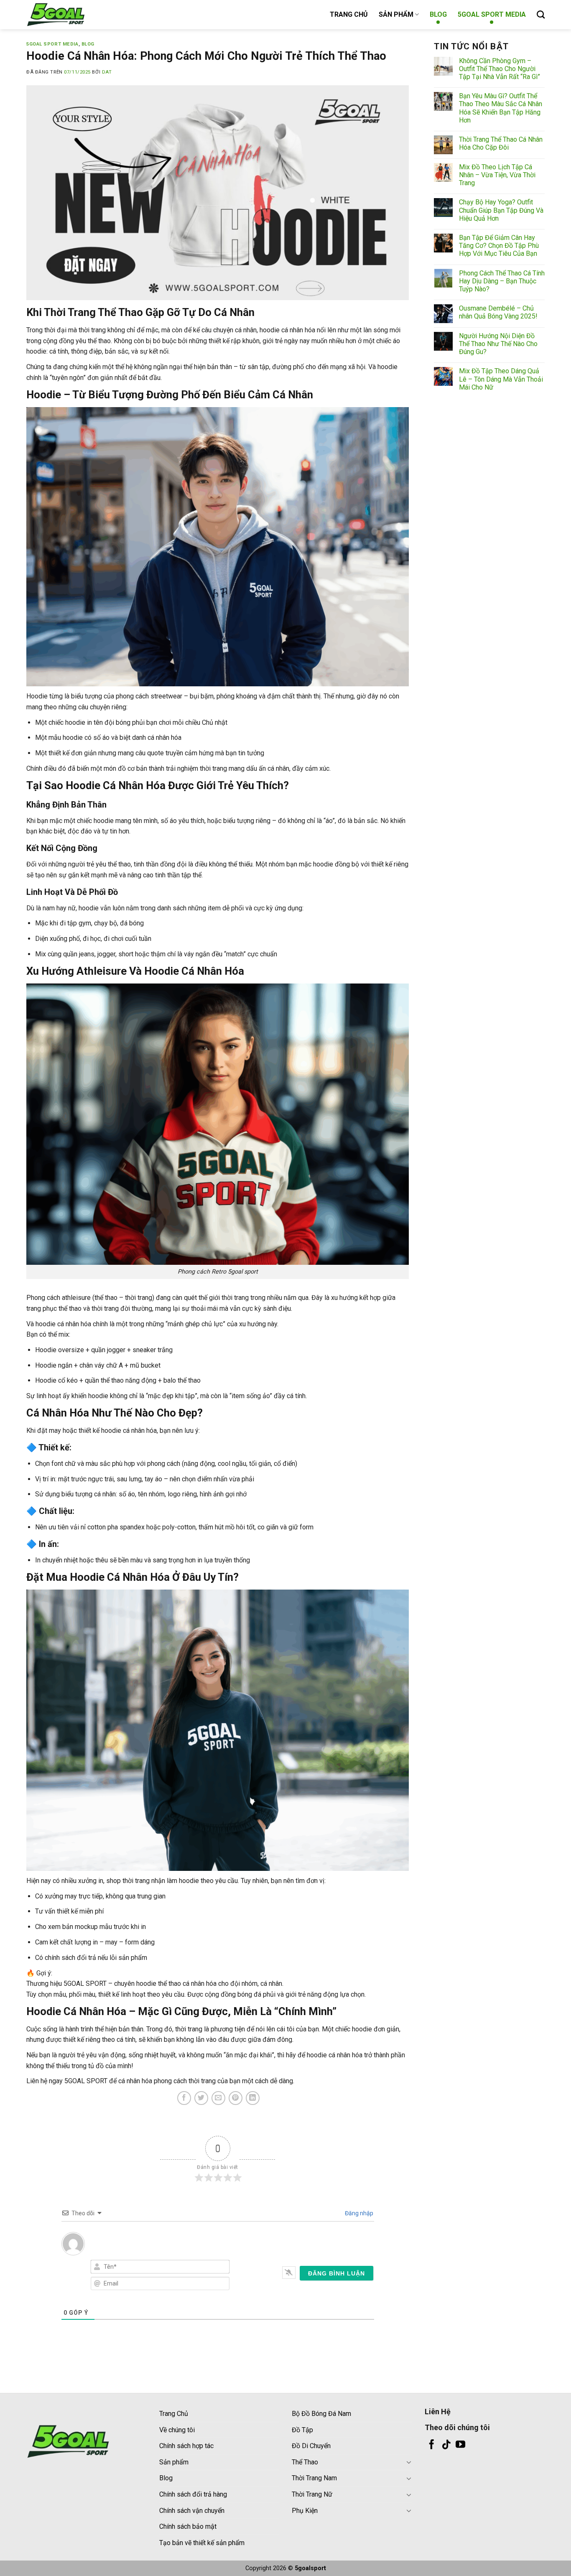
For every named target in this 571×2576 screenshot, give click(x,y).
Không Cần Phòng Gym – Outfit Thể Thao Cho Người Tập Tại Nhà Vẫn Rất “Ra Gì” (500, 69)
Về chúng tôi (177, 2430)
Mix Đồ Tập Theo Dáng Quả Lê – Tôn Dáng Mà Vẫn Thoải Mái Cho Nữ (501, 379)
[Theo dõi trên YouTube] (460, 2445)
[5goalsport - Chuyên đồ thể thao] (68, 15)
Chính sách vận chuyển (192, 2511)
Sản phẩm (174, 2462)
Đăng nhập (358, 2213)
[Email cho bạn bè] (218, 2098)
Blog (166, 2478)
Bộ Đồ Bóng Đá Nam (321, 2414)
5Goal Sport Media (52, 44)
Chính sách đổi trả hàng (193, 2494)
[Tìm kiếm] (541, 14)
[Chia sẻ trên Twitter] (201, 2098)
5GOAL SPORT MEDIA (492, 14)
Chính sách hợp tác (186, 2446)
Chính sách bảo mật (188, 2526)
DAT (107, 72)
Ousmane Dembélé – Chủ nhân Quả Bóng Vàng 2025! (498, 312)
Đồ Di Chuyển (311, 2446)
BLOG (438, 14)
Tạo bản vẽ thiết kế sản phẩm (202, 2543)
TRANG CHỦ (349, 14)
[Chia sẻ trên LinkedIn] (253, 2098)
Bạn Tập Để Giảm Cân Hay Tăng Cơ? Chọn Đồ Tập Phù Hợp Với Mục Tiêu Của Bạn (499, 246)
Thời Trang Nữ (312, 2494)
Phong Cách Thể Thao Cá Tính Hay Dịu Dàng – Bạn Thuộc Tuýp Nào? (502, 281)
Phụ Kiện (305, 2511)
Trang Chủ (174, 2414)
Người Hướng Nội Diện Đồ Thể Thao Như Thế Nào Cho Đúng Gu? (498, 344)
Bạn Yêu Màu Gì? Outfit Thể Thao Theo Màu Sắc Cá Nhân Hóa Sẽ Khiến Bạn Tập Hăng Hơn (501, 108)
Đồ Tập (302, 2430)
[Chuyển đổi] (409, 2462)
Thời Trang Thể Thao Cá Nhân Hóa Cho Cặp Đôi (501, 143)
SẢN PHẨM (396, 14)
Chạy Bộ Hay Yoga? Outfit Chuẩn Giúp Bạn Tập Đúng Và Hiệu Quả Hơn (501, 210)
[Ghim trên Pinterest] (236, 2098)
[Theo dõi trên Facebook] (432, 2445)
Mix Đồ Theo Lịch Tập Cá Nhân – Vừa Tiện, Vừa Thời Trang (497, 175)
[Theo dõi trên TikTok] (446, 2445)
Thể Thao (305, 2462)
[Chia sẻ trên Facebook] (184, 2098)
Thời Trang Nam (314, 2478)
